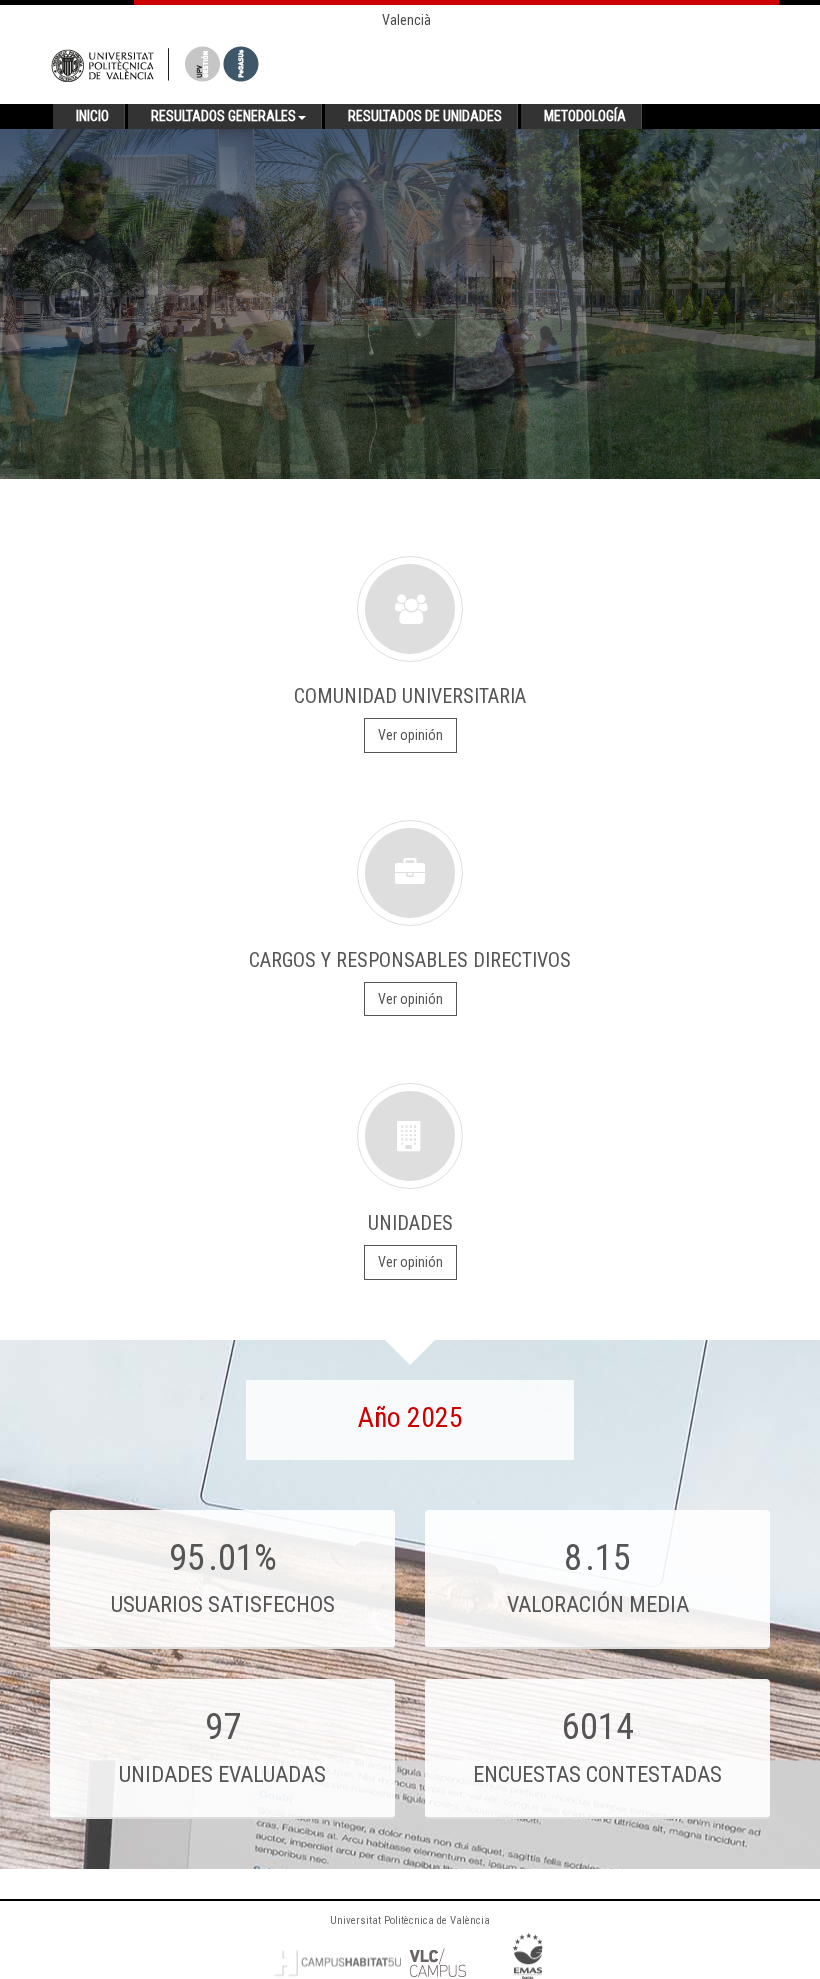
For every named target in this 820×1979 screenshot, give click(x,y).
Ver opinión (410, 735)
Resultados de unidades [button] (425, 116)
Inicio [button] (92, 116)
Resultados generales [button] (223, 116)
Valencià (406, 20)
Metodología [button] (585, 116)
